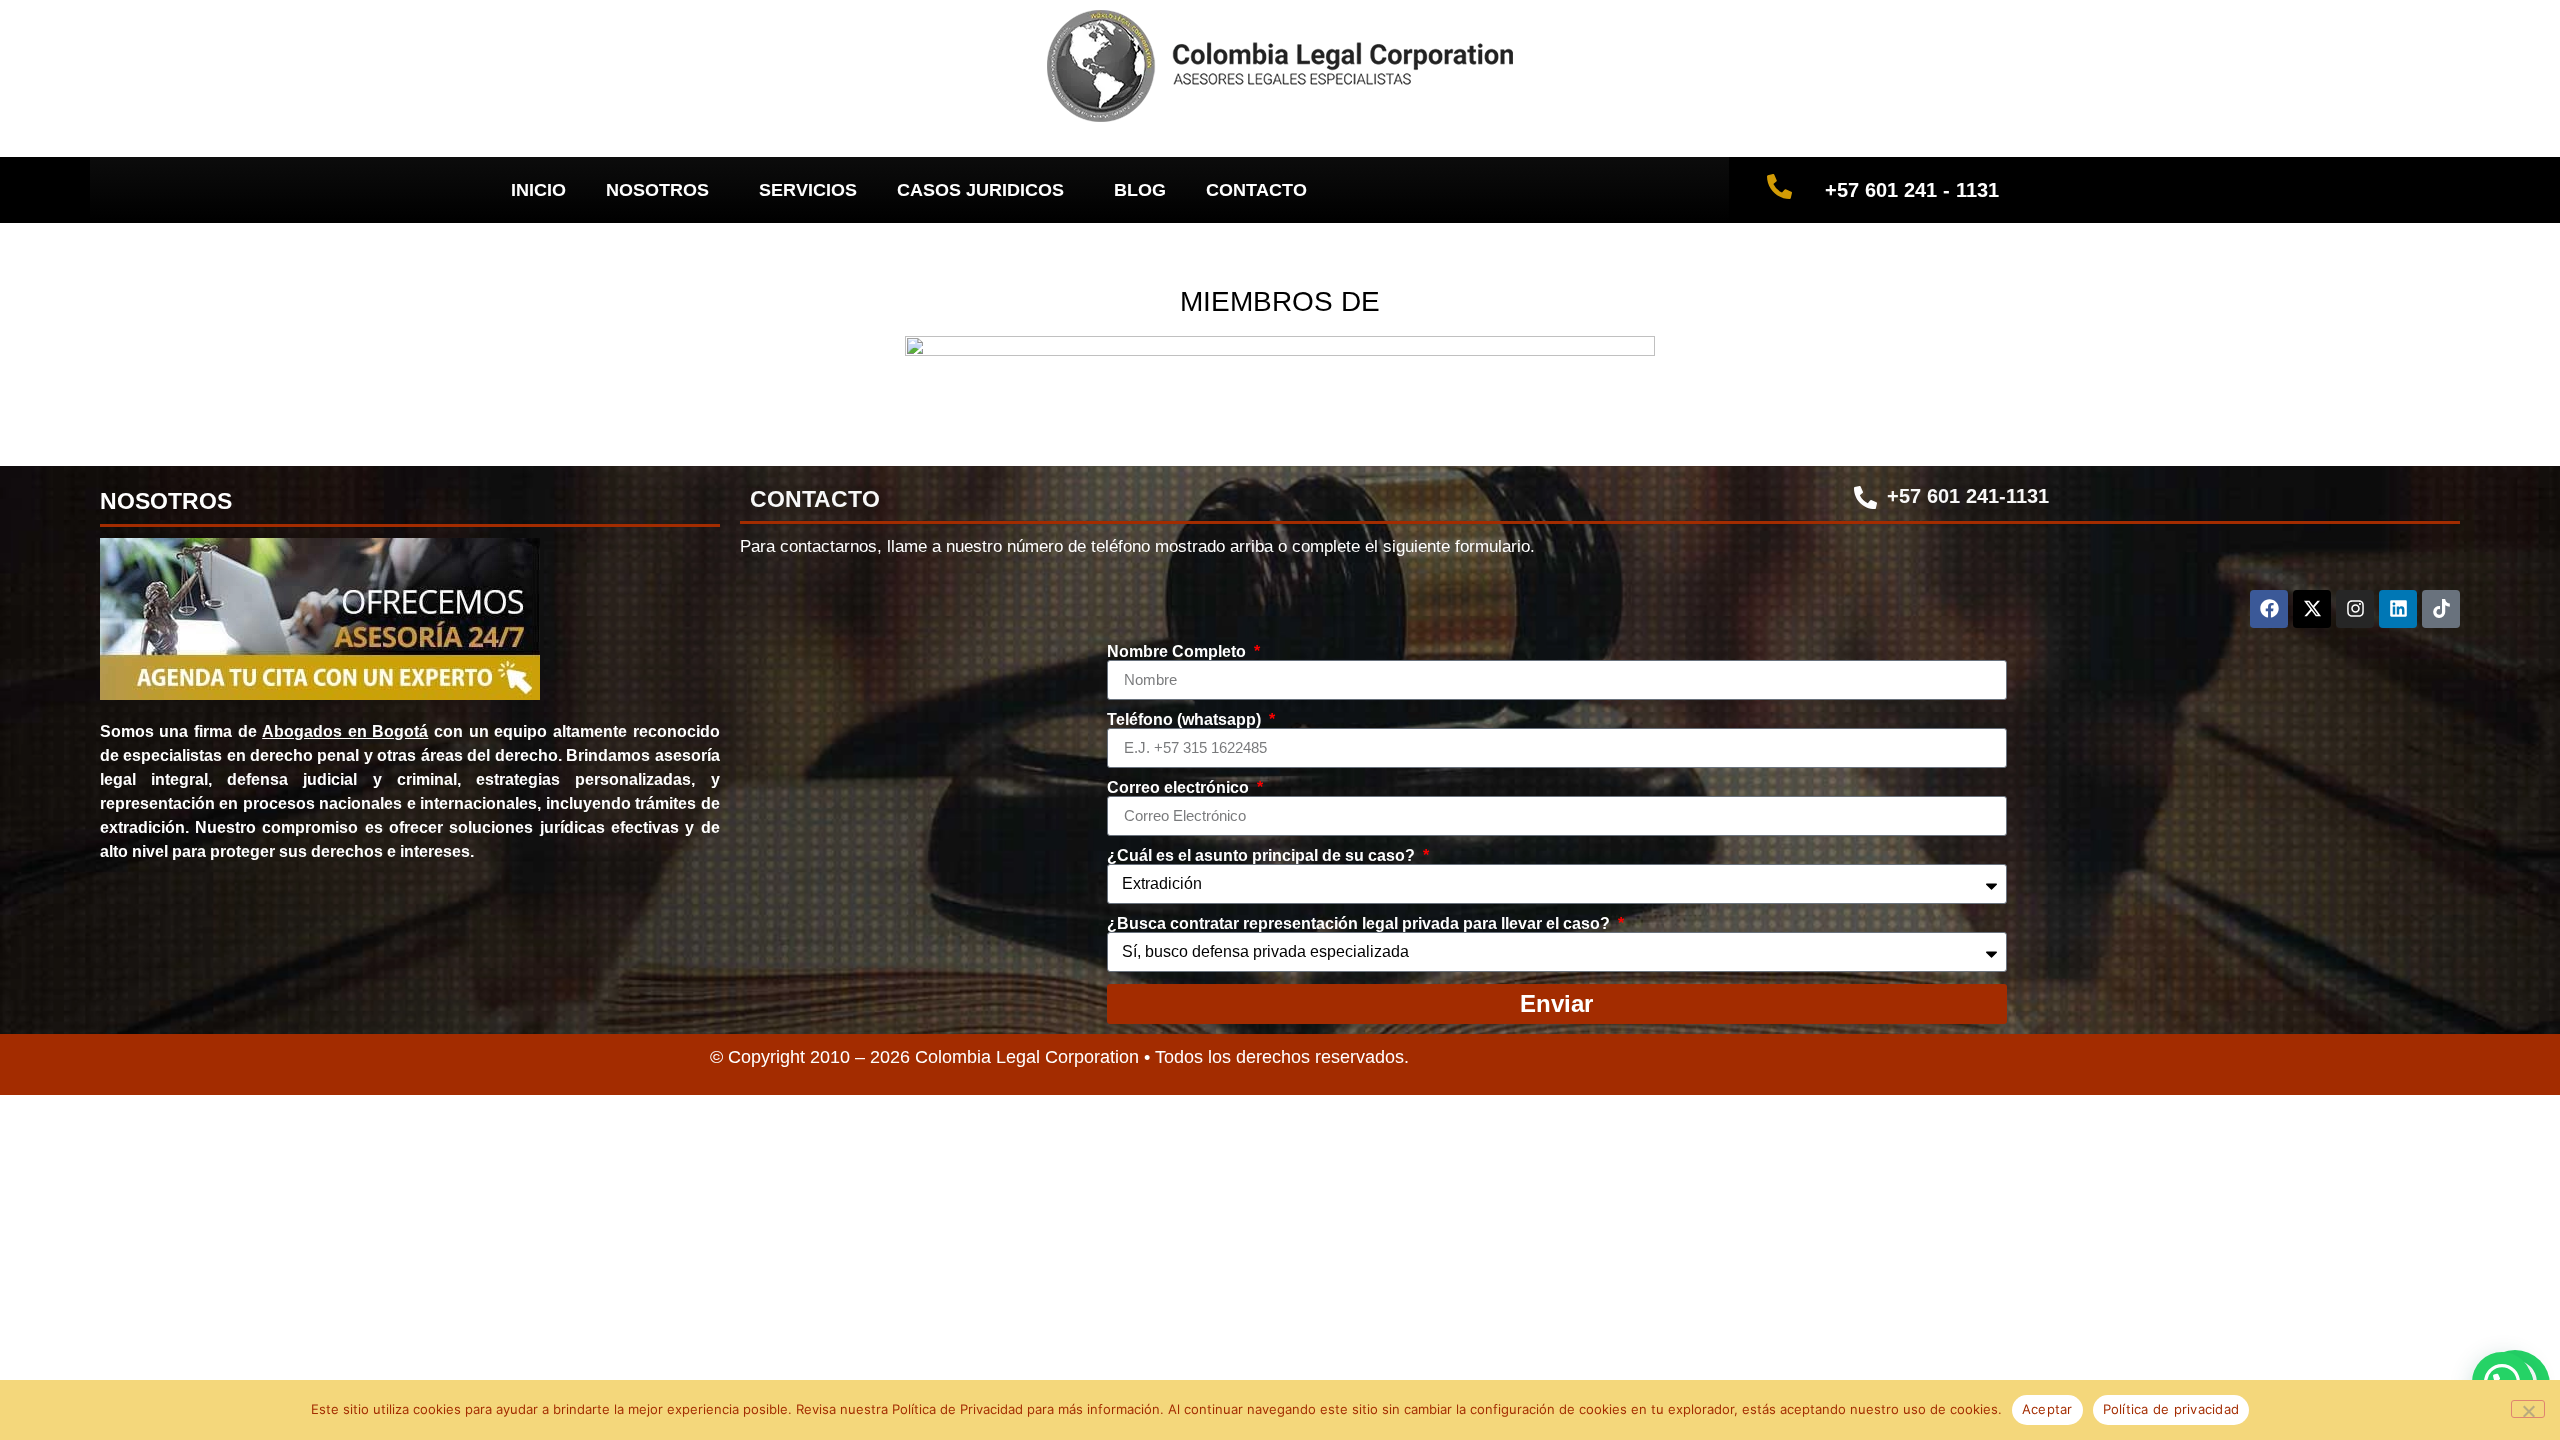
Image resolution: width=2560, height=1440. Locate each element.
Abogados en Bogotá (345, 731)
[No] (2528, 1409)
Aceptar (2047, 1409)
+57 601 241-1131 (1968, 496)
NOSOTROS (657, 190)
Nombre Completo (1178, 652)
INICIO (538, 190)
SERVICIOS (808, 190)
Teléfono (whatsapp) (1186, 720)
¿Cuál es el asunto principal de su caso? (1263, 856)
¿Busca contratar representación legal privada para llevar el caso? (1360, 924)
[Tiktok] (2441, 609)
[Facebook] (2269, 609)
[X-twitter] (2312, 609)
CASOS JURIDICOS (980, 190)
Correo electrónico (1180, 788)
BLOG (1140, 190)
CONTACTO (1256, 190)
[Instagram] (2355, 609)
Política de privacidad (2171, 1409)
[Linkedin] (2398, 609)
